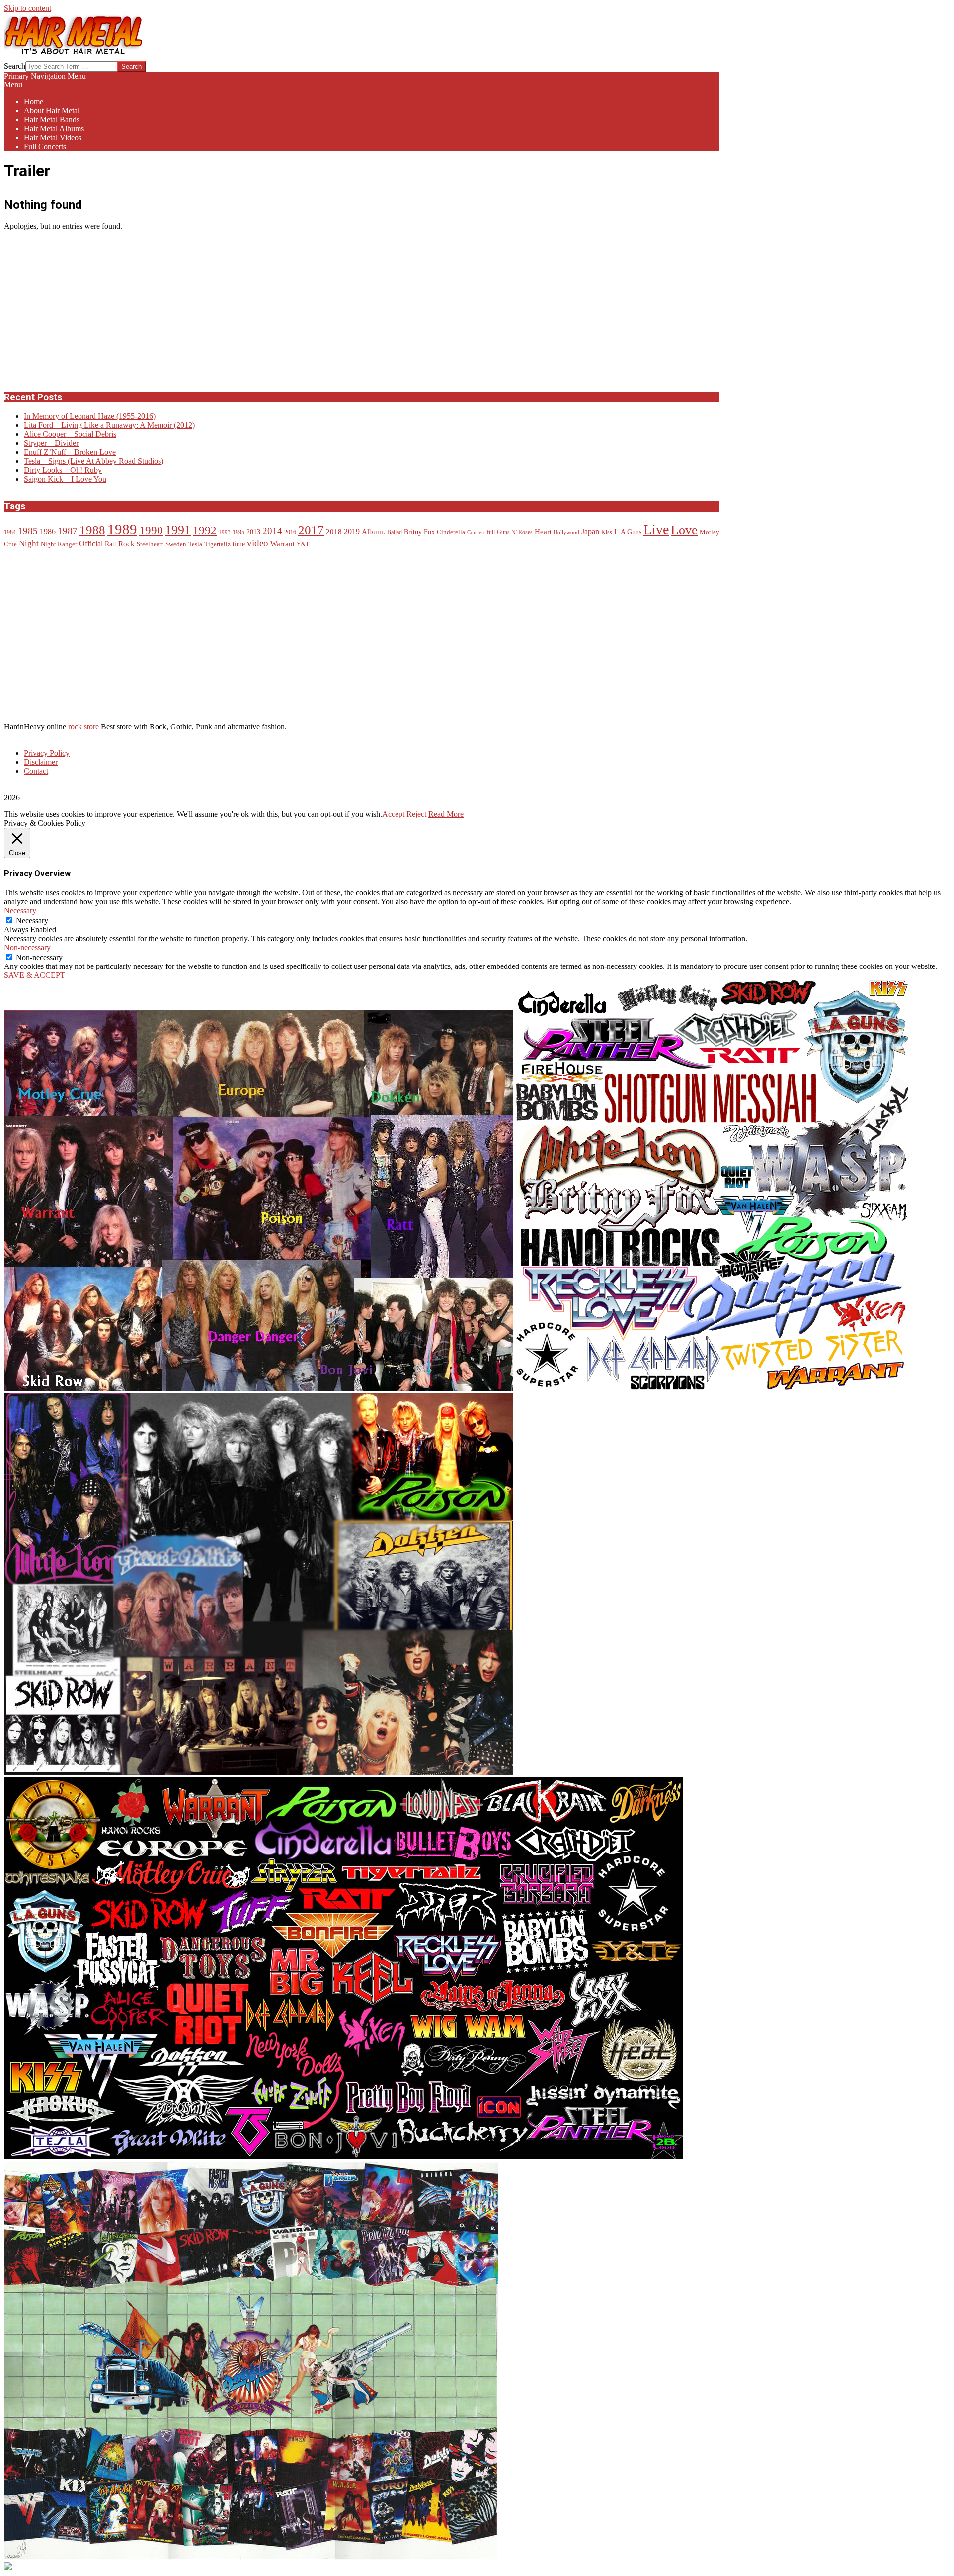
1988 (92, 530)
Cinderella (451, 532)
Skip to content (28, 8)
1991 (178, 530)
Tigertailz (217, 544)
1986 (48, 532)
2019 (352, 532)
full (491, 532)
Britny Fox (419, 532)
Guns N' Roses (515, 532)
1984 (10, 532)
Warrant (282, 544)
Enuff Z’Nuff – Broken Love (70, 452)
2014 (272, 531)
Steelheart (150, 544)
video (258, 543)
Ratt (111, 544)
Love (684, 530)
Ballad (395, 532)
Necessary (32, 921)
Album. (373, 532)
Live (656, 529)
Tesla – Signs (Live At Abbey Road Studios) (94, 461)
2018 (334, 532)
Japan (590, 532)
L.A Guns (628, 532)
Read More (446, 814)
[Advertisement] (79, 310)
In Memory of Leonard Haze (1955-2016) (90, 416)
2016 (290, 532)
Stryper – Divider (51, 443)
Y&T (303, 544)
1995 (238, 532)
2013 (253, 532)
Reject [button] (416, 814)
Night (29, 543)
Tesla (195, 544)
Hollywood (566, 532)
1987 (68, 531)
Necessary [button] (20, 911)
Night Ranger (59, 544)
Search (15, 66)
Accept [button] (393, 814)
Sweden (176, 544)
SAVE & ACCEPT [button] (35, 975)
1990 (151, 530)
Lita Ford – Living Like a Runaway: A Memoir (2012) (109, 425)
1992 (205, 530)
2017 (311, 530)
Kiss (607, 532)
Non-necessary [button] (27, 947)
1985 (28, 531)
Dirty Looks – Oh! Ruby (63, 470)
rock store (83, 727)
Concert (476, 532)
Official (91, 544)
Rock (126, 544)
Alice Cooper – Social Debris (70, 434)
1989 (122, 529)
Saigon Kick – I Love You (65, 479)
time (239, 544)
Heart (543, 531)
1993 (225, 532)
